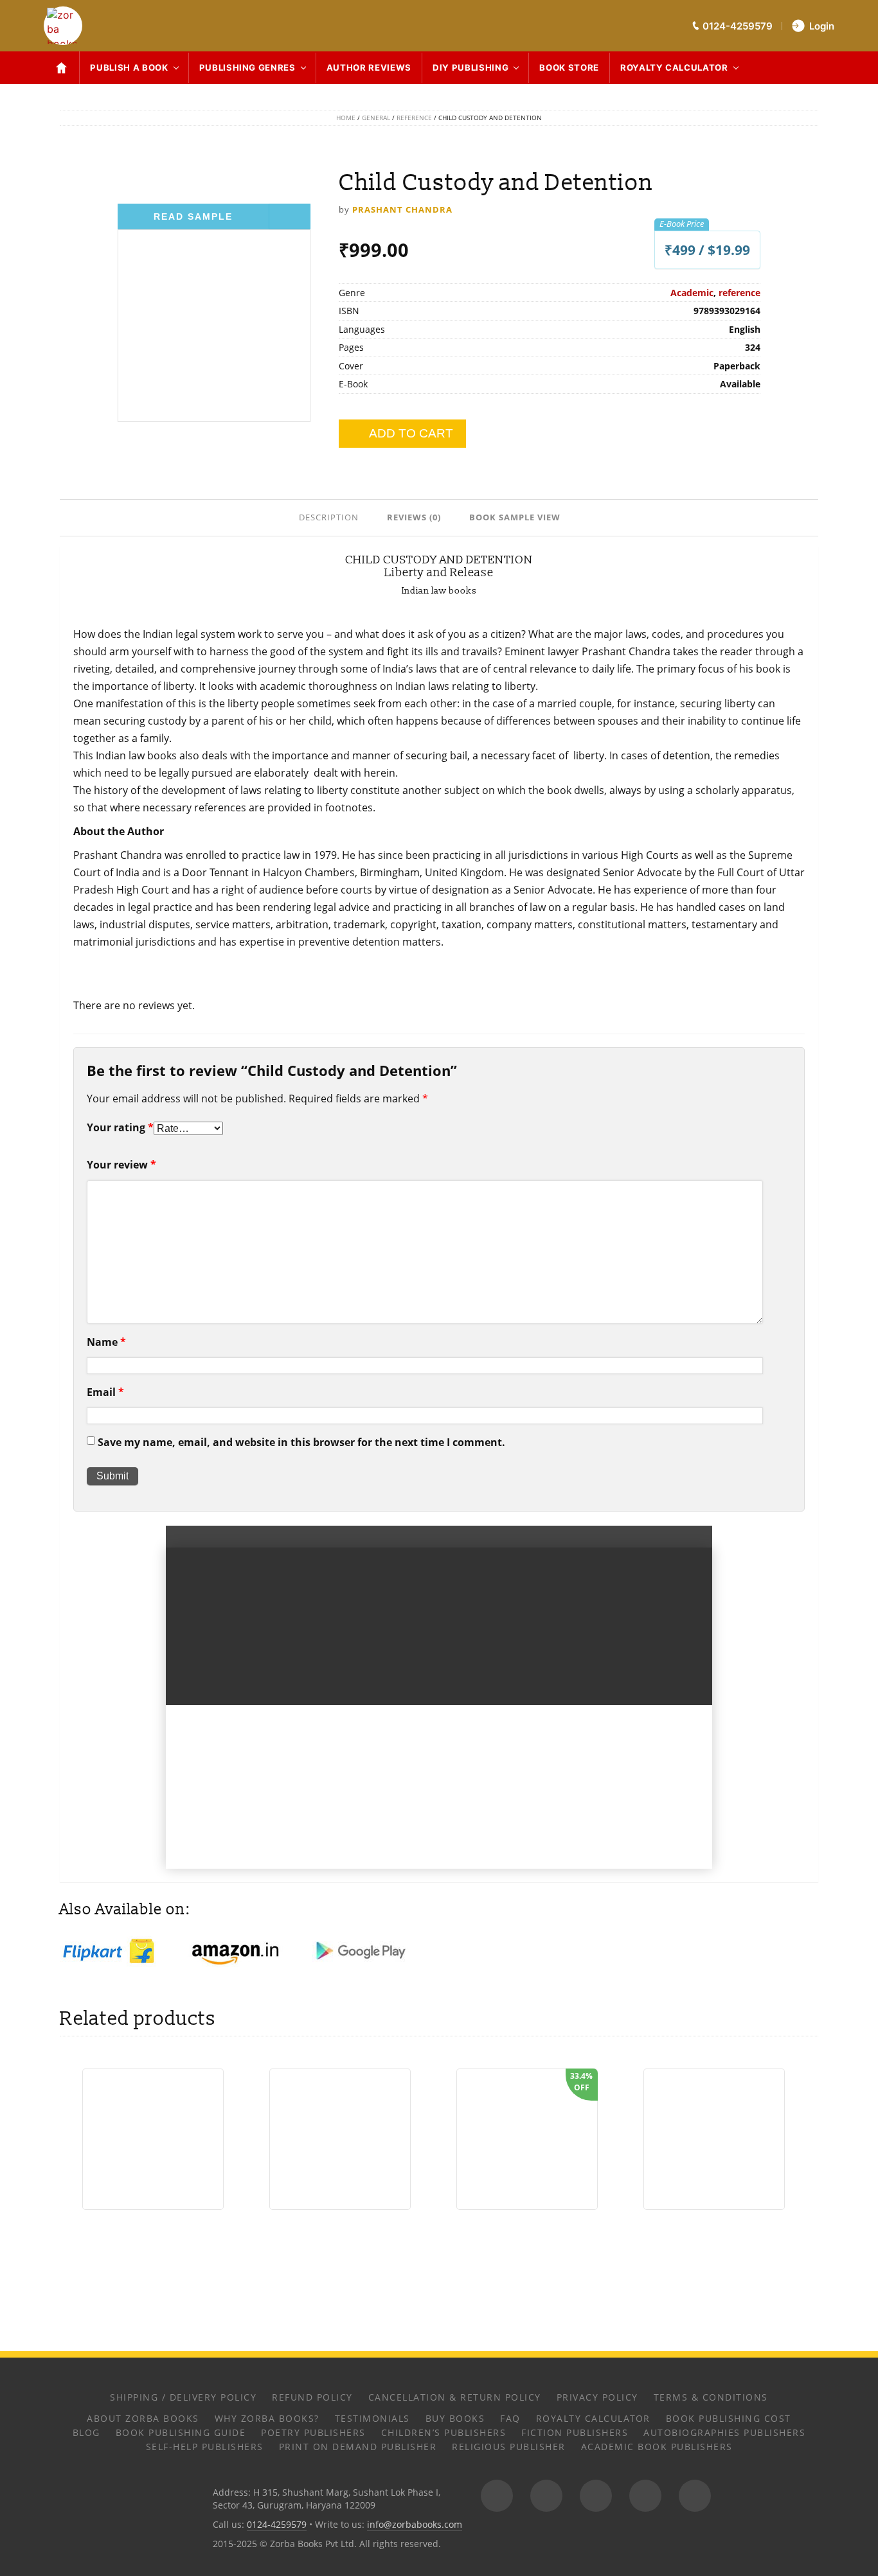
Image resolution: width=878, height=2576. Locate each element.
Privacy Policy (597, 2397)
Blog (86, 2432)
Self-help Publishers (205, 2447)
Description (329, 517)
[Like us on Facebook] (546, 2496)
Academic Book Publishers (657, 2447)
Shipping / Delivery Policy (183, 2397)
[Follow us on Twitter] (596, 2496)
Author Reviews (369, 67)
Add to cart (411, 433)
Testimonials (372, 2418)
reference (414, 118)
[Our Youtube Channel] (695, 2496)
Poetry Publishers (313, 2432)
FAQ (510, 2418)
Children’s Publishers (444, 2432)
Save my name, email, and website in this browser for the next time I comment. (301, 1442)
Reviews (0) (414, 517)
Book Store (569, 67)
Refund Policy (312, 2397)
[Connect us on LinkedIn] (645, 2496)
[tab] (330, 516)
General (376, 118)
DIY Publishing (470, 67)
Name (106, 1342)
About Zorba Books (143, 2418)
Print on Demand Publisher (358, 2447)
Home (346, 118)
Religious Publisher (509, 2447)
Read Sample (193, 216)
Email (105, 1392)
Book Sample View (515, 517)
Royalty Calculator (674, 67)
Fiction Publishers (575, 2432)
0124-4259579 (277, 2524)
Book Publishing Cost (729, 2418)
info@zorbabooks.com (415, 2524)
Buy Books (455, 2418)
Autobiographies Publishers (724, 2432)
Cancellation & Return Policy (455, 2397)
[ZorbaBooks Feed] (497, 2496)
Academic (692, 293)
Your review (121, 1165)
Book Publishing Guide (181, 2432)
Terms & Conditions (711, 2397)
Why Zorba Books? (267, 2418)
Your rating (120, 1127)
